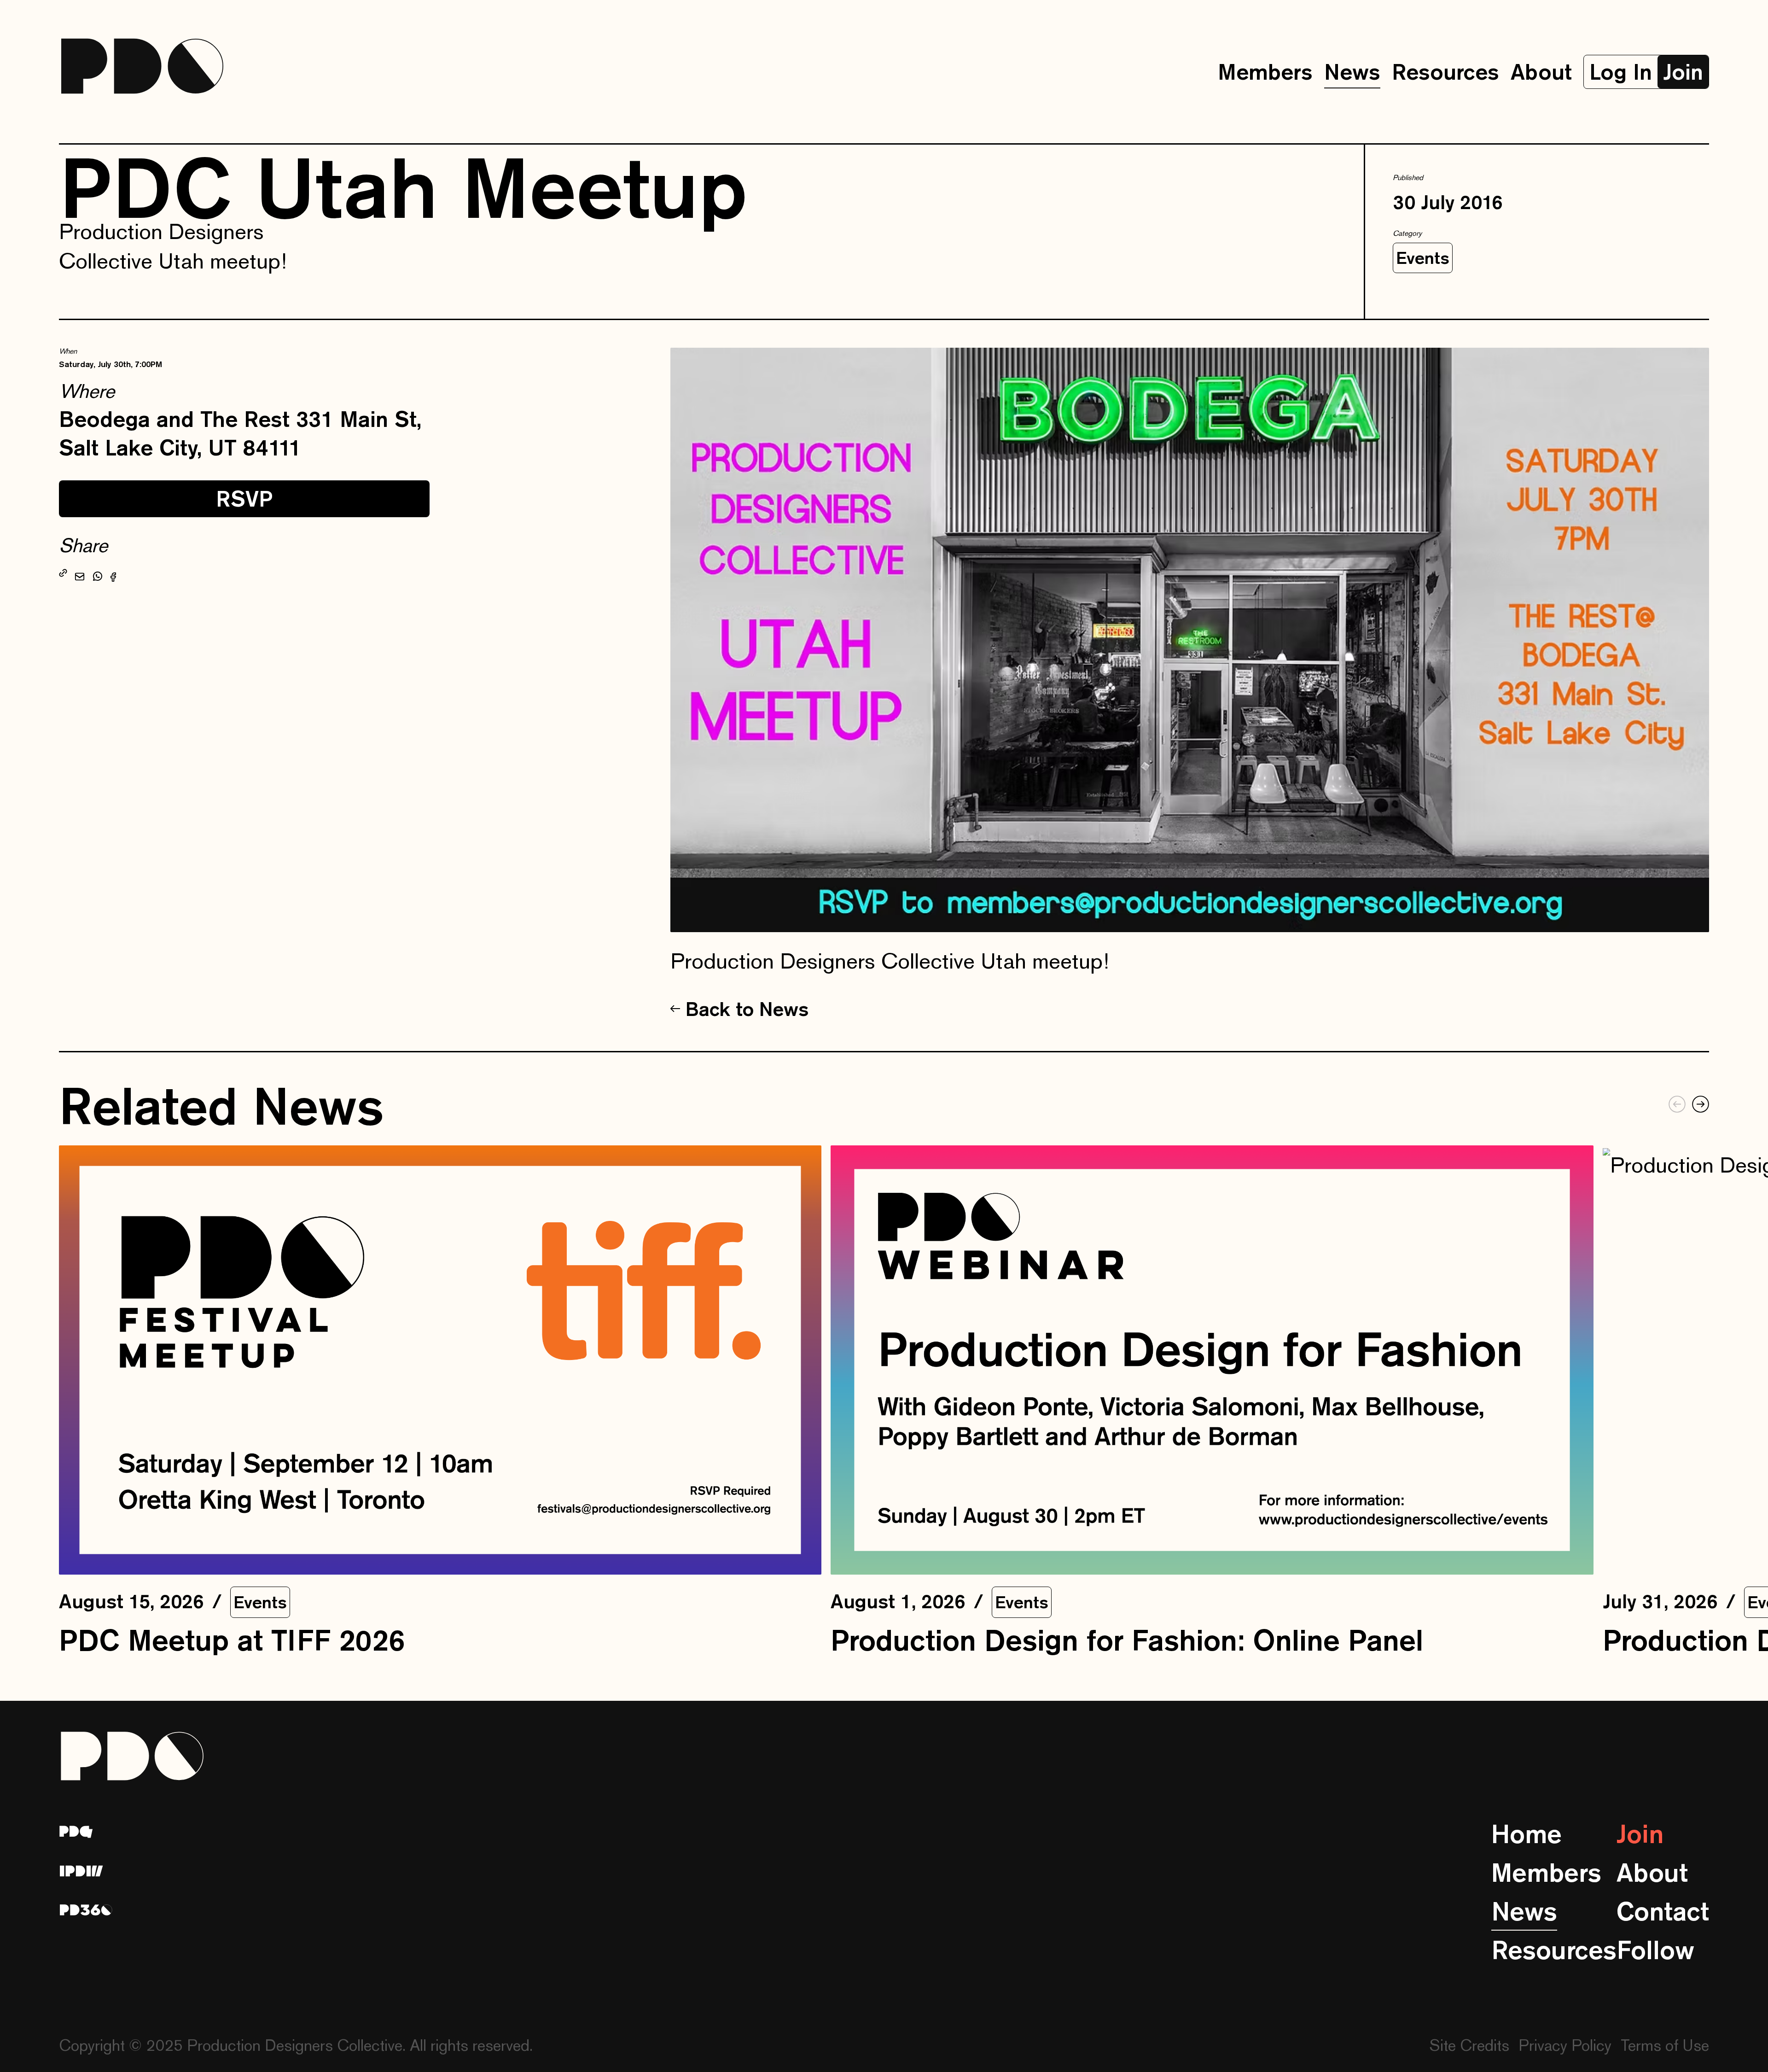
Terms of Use (1665, 2045)
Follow (1655, 1950)
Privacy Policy (1565, 2045)
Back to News (747, 1009)
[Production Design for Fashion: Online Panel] (1212, 1360)
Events (1423, 258)
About (1541, 72)
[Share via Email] (80, 574)
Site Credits (1469, 2045)
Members (1265, 72)
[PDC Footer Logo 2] (81, 1871)
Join (1640, 1834)
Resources (1445, 72)
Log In (1621, 72)
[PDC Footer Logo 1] (76, 1832)
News (1352, 72)
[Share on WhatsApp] (98, 574)
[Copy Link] (63, 574)
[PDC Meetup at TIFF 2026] (440, 1360)
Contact (1663, 1911)
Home (1527, 1834)
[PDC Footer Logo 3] (86, 1910)
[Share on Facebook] (113, 574)
